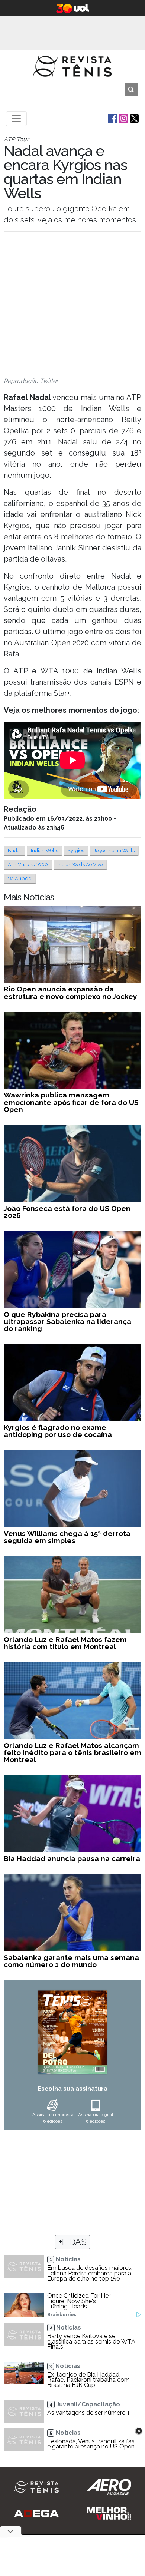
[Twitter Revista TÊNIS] (134, 118)
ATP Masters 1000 (28, 865)
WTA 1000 (20, 879)
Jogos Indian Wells (114, 850)
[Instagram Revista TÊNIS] (123, 118)
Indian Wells (44, 850)
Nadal (14, 850)
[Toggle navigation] (16, 119)
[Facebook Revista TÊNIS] (112, 118)
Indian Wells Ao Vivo (80, 865)
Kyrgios (76, 850)
